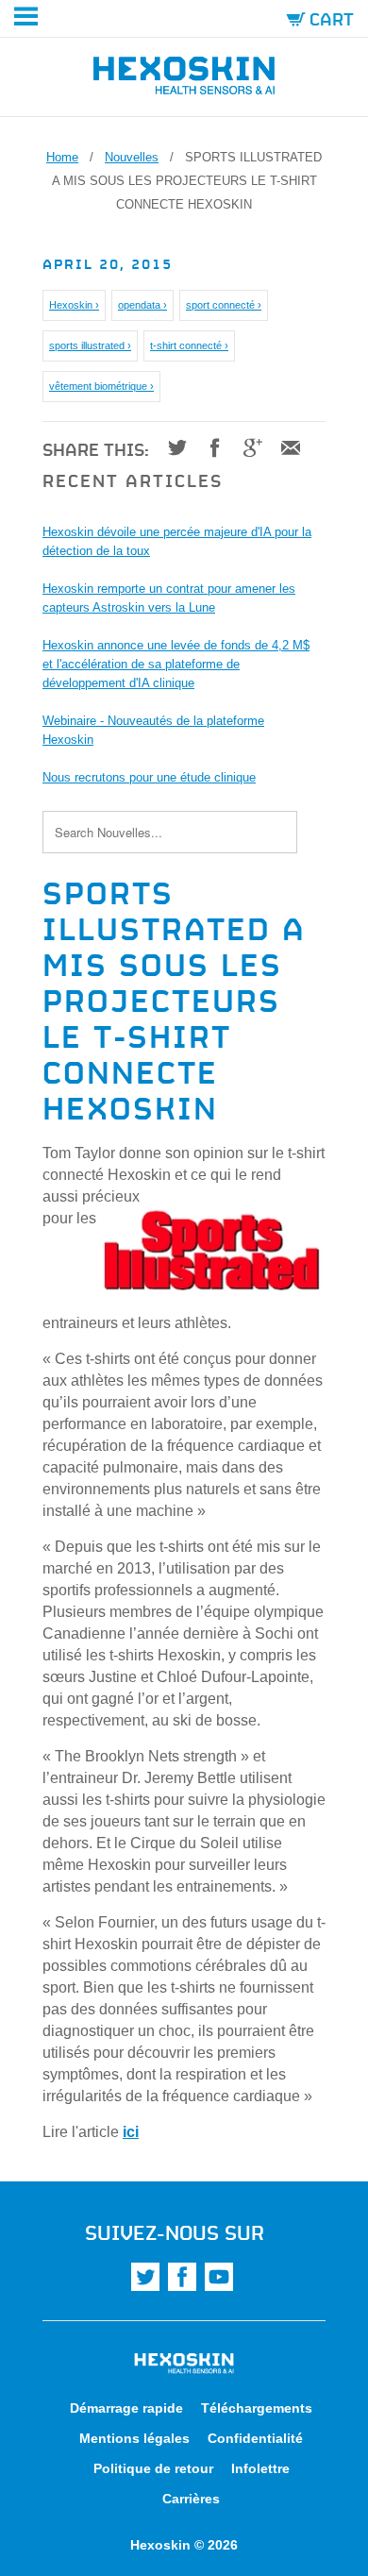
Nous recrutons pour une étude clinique (149, 777)
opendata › (142, 305)
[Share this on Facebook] (208, 447)
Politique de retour (153, 2468)
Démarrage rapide (126, 2408)
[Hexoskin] (184, 79)
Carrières (191, 2499)
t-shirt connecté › (189, 345)
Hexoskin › (74, 305)
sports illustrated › (90, 345)
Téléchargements (257, 2408)
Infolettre (260, 2468)
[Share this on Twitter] (170, 447)
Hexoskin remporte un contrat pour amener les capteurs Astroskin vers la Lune (169, 598)
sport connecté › (224, 305)
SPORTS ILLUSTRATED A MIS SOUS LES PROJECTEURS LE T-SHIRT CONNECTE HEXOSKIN (174, 997)
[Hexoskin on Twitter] (145, 2277)
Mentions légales (134, 2438)
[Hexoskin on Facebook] (182, 2277)
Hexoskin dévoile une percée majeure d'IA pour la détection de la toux (177, 541)
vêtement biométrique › (101, 386)
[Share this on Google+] (246, 447)
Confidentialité (255, 2438)
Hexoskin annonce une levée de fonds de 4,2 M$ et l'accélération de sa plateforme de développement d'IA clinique (176, 664)
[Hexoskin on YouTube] (219, 2277)
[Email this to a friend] (284, 447)
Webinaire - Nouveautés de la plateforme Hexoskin (153, 730)
